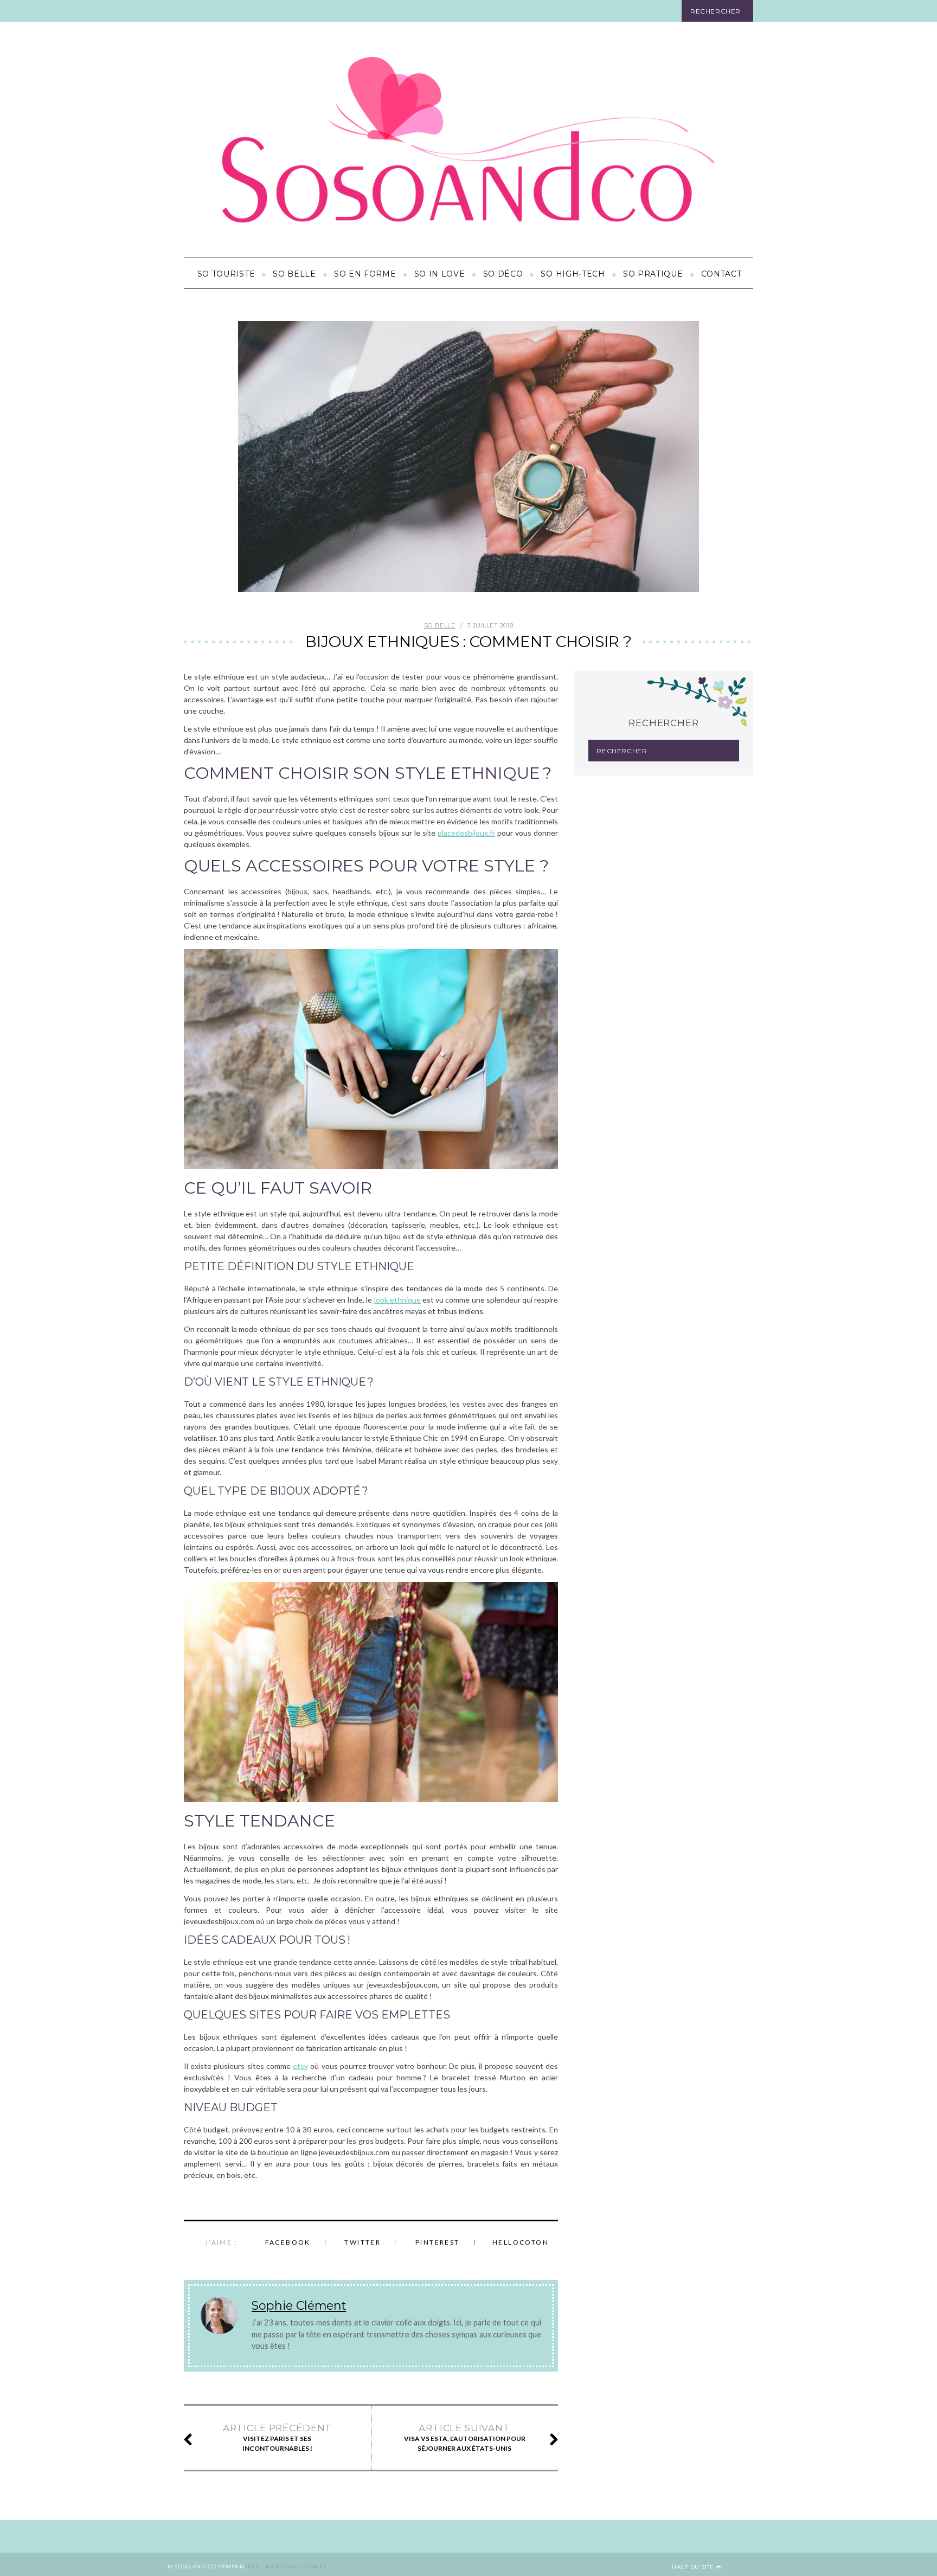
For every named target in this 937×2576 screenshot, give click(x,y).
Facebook (288, 2242)
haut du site (694, 2567)
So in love (440, 274)
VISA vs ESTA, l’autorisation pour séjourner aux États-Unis (465, 2437)
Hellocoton (521, 2242)
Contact (721, 274)
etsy (300, 2066)
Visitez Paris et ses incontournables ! (277, 2437)
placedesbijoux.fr (466, 833)
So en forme (365, 274)
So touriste (226, 274)
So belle (294, 274)
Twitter (362, 2242)
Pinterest (438, 2242)
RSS (253, 2567)
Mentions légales (296, 2567)
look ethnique (397, 1300)
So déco (503, 274)
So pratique (653, 274)
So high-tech (573, 274)
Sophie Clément (299, 2305)
